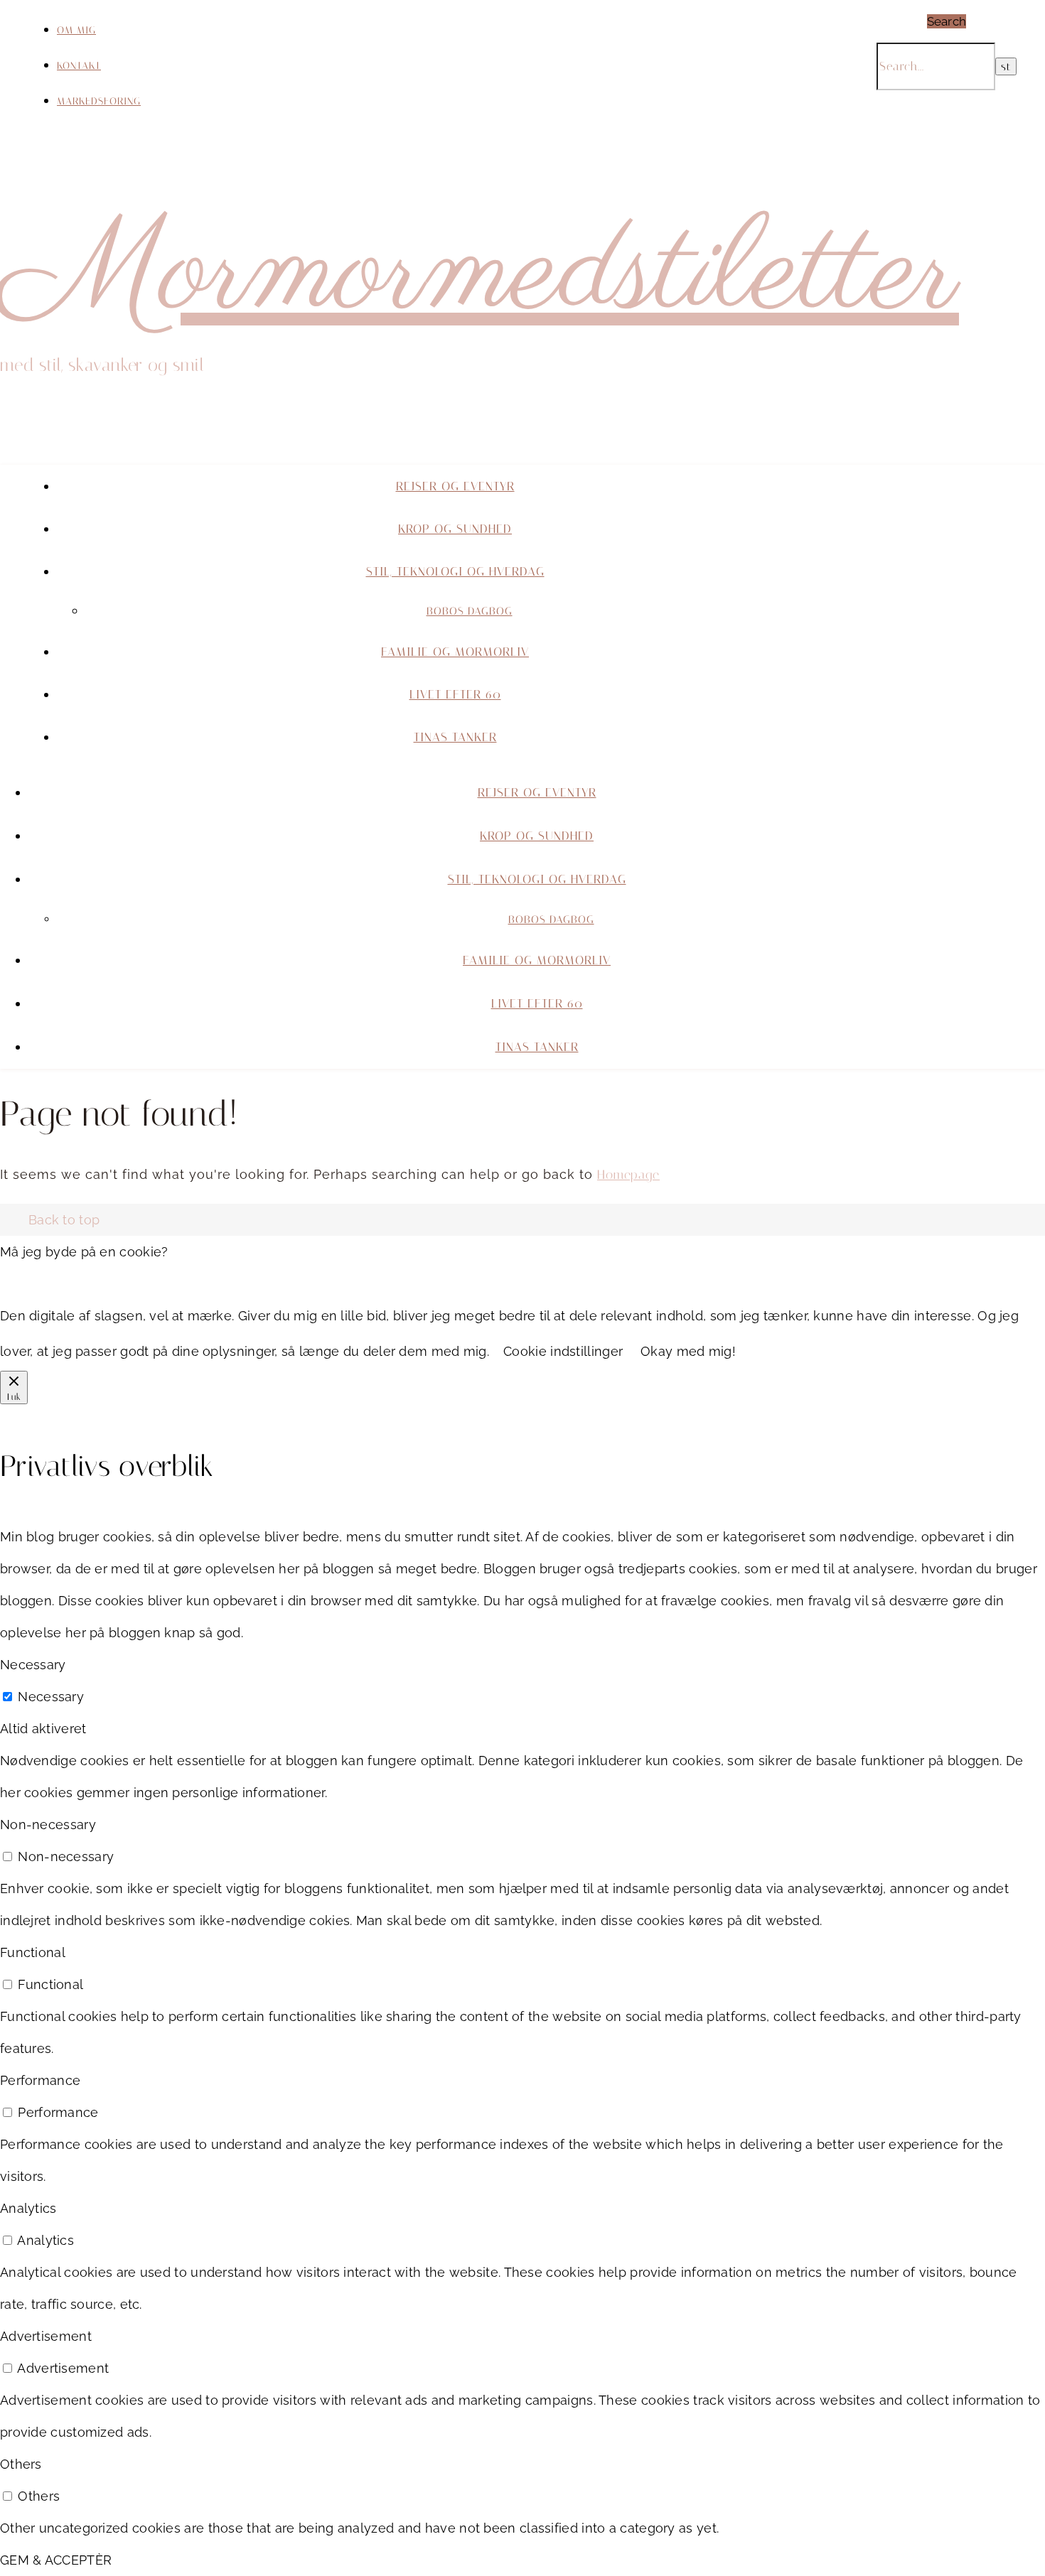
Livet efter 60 (455, 694)
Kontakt (79, 66)
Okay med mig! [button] (688, 1351)
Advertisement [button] (46, 2336)
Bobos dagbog (470, 611)
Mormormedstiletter (479, 274)
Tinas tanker (455, 737)
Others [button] (21, 2464)
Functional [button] (33, 1952)
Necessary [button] (33, 1665)
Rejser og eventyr (455, 486)
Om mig (76, 30)
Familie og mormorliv (455, 652)
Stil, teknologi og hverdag (455, 571)
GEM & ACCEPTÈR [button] (56, 2560)
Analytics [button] (28, 2208)
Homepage (628, 1175)
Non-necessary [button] (48, 1825)
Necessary (51, 1697)
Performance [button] (40, 2080)
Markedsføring (99, 101)
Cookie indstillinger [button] (563, 1351)
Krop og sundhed (455, 529)
